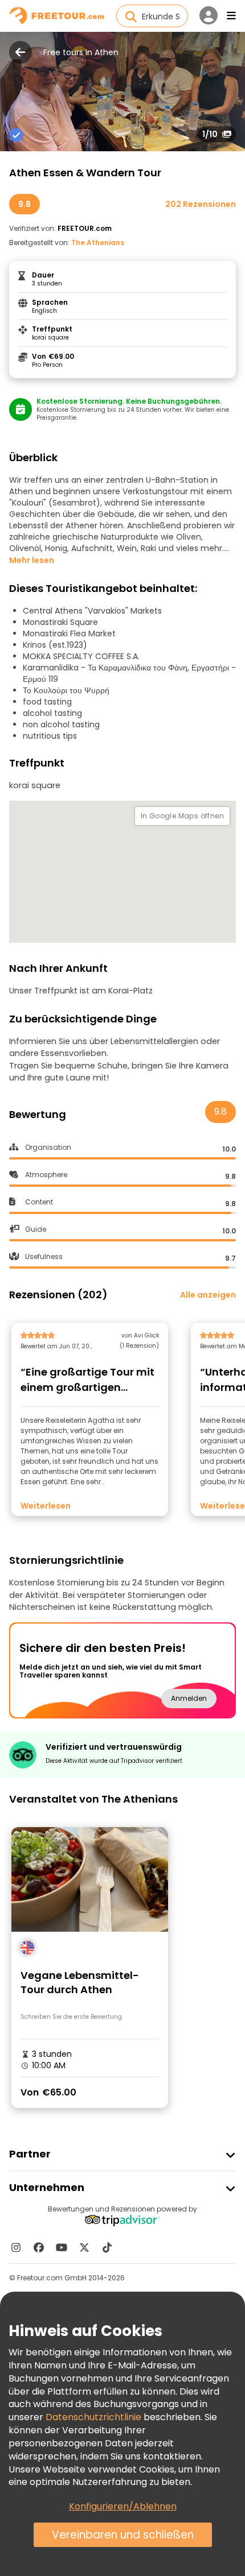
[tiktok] (107, 2247)
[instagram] (16, 2247)
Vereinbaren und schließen (123, 2535)
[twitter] (84, 2247)
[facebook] (39, 2247)
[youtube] (62, 2247)
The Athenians (98, 243)
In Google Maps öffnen (182, 816)
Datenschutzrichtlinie (93, 2417)
